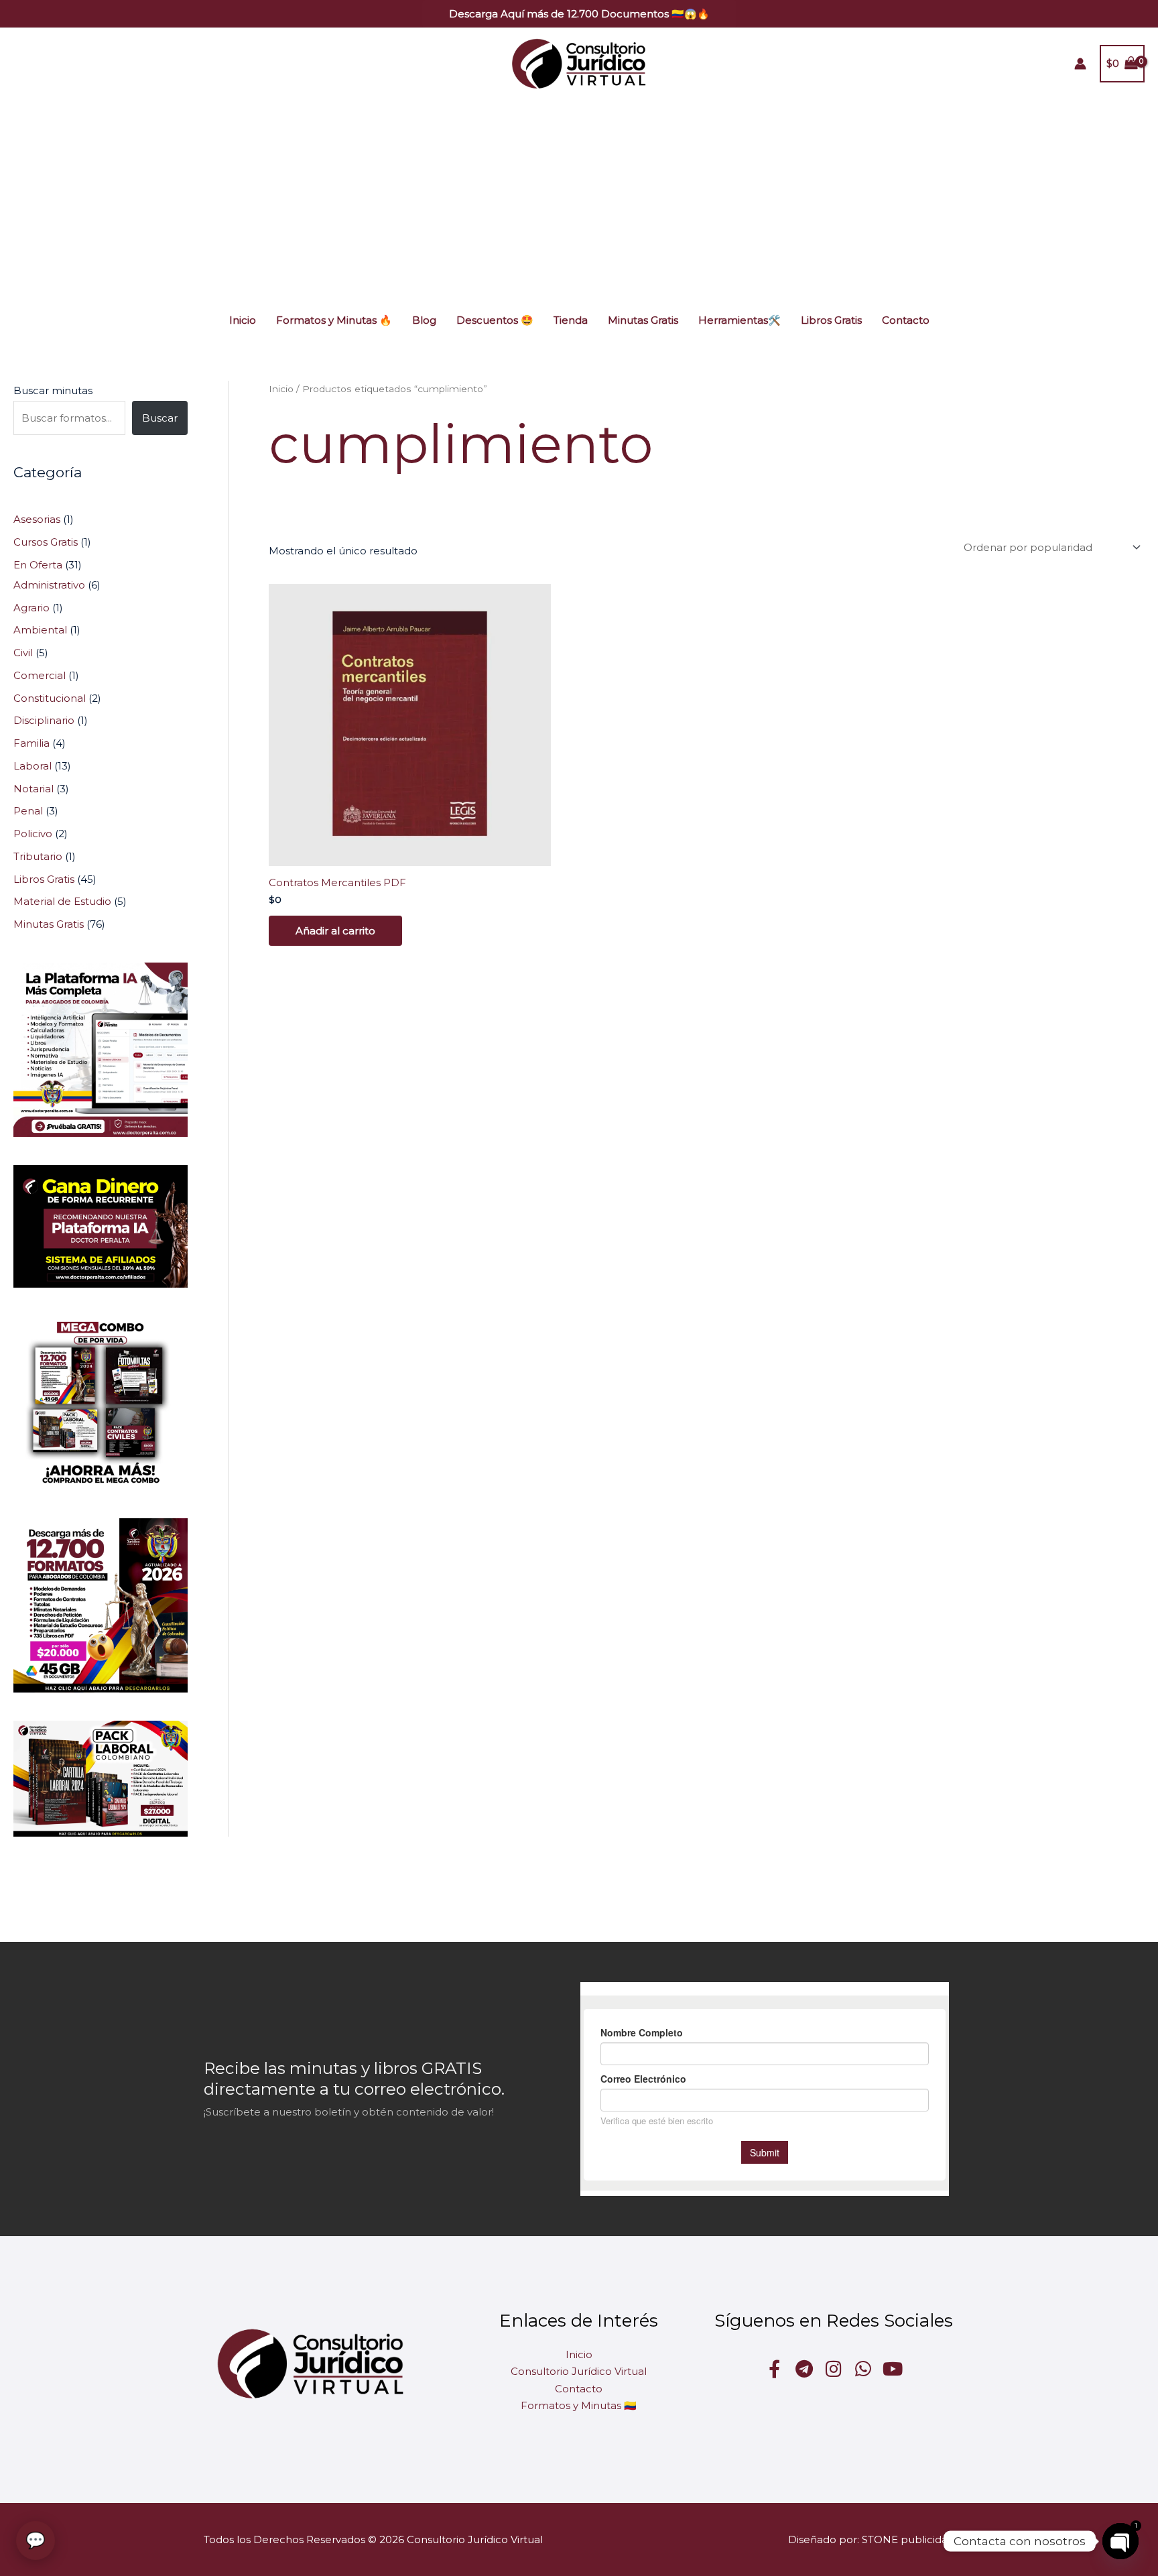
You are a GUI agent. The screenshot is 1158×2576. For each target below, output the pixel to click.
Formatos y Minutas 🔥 (334, 320)
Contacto (906, 320)
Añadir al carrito (335, 931)
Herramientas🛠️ (739, 320)
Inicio (243, 320)
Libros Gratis (831, 320)
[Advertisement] (579, 200)
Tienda (571, 320)
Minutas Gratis (643, 320)
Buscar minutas (53, 390)
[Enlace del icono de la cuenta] (1080, 64)
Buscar (160, 418)
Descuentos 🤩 (495, 320)
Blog (424, 320)
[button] (579, 14)
